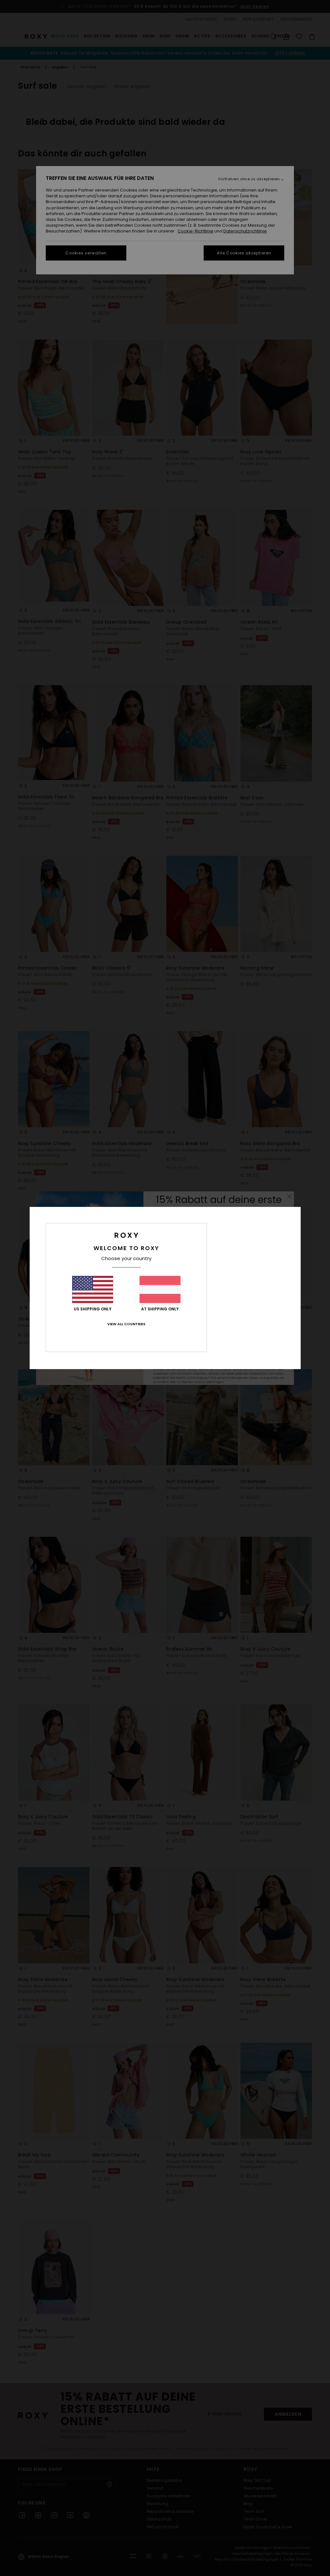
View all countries (126, 1324)
